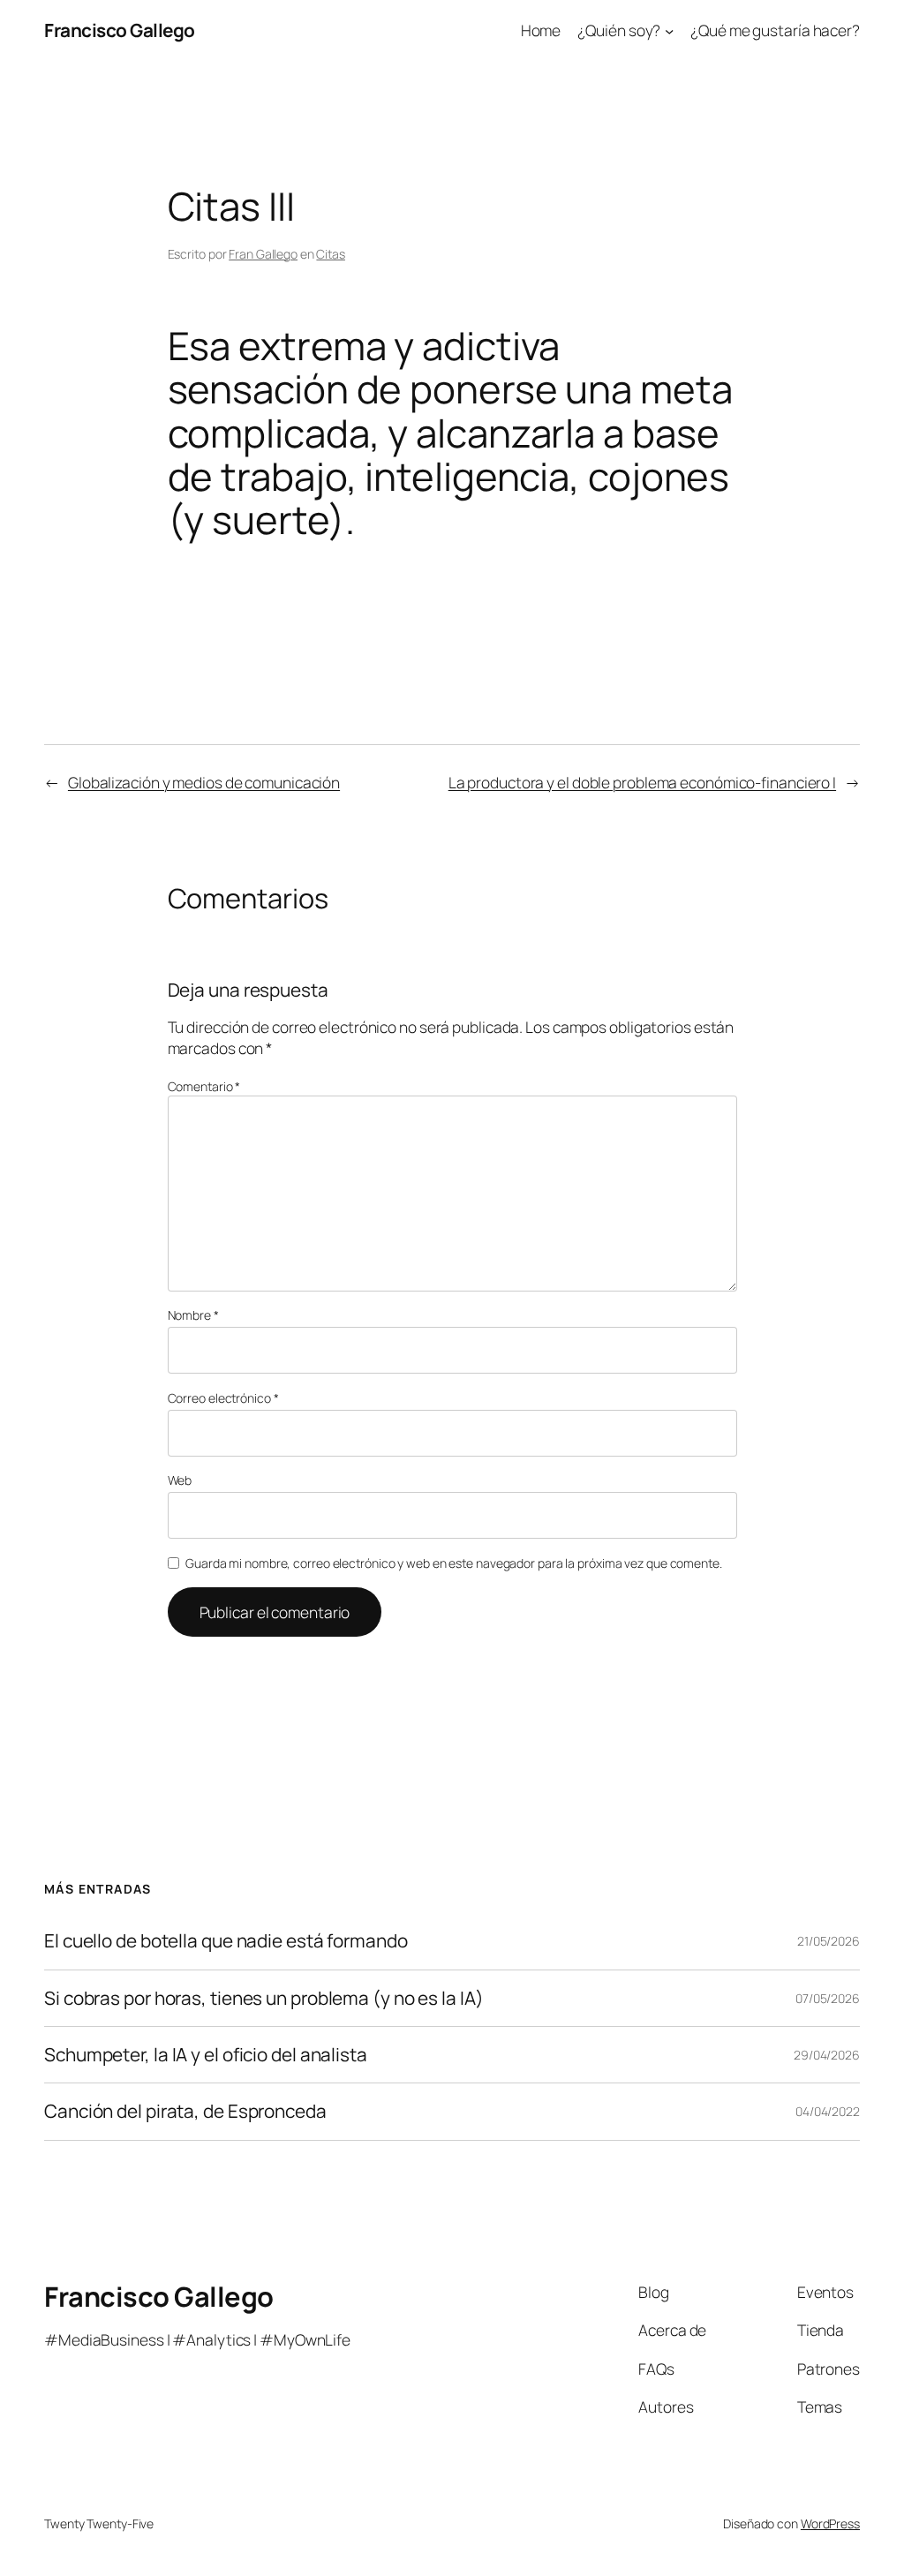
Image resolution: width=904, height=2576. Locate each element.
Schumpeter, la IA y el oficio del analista (206, 2055)
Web (180, 1480)
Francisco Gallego (120, 30)
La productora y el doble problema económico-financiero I (642, 782)
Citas (331, 254)
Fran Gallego (263, 254)
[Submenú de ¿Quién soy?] (669, 30)
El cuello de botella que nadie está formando (226, 1941)
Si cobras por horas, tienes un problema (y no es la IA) (264, 1998)
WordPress (830, 2523)
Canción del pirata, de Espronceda (185, 2111)
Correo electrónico (223, 1398)
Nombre (193, 1315)
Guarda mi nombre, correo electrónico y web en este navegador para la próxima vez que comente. (454, 1563)
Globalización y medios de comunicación (204, 782)
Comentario (204, 1086)
